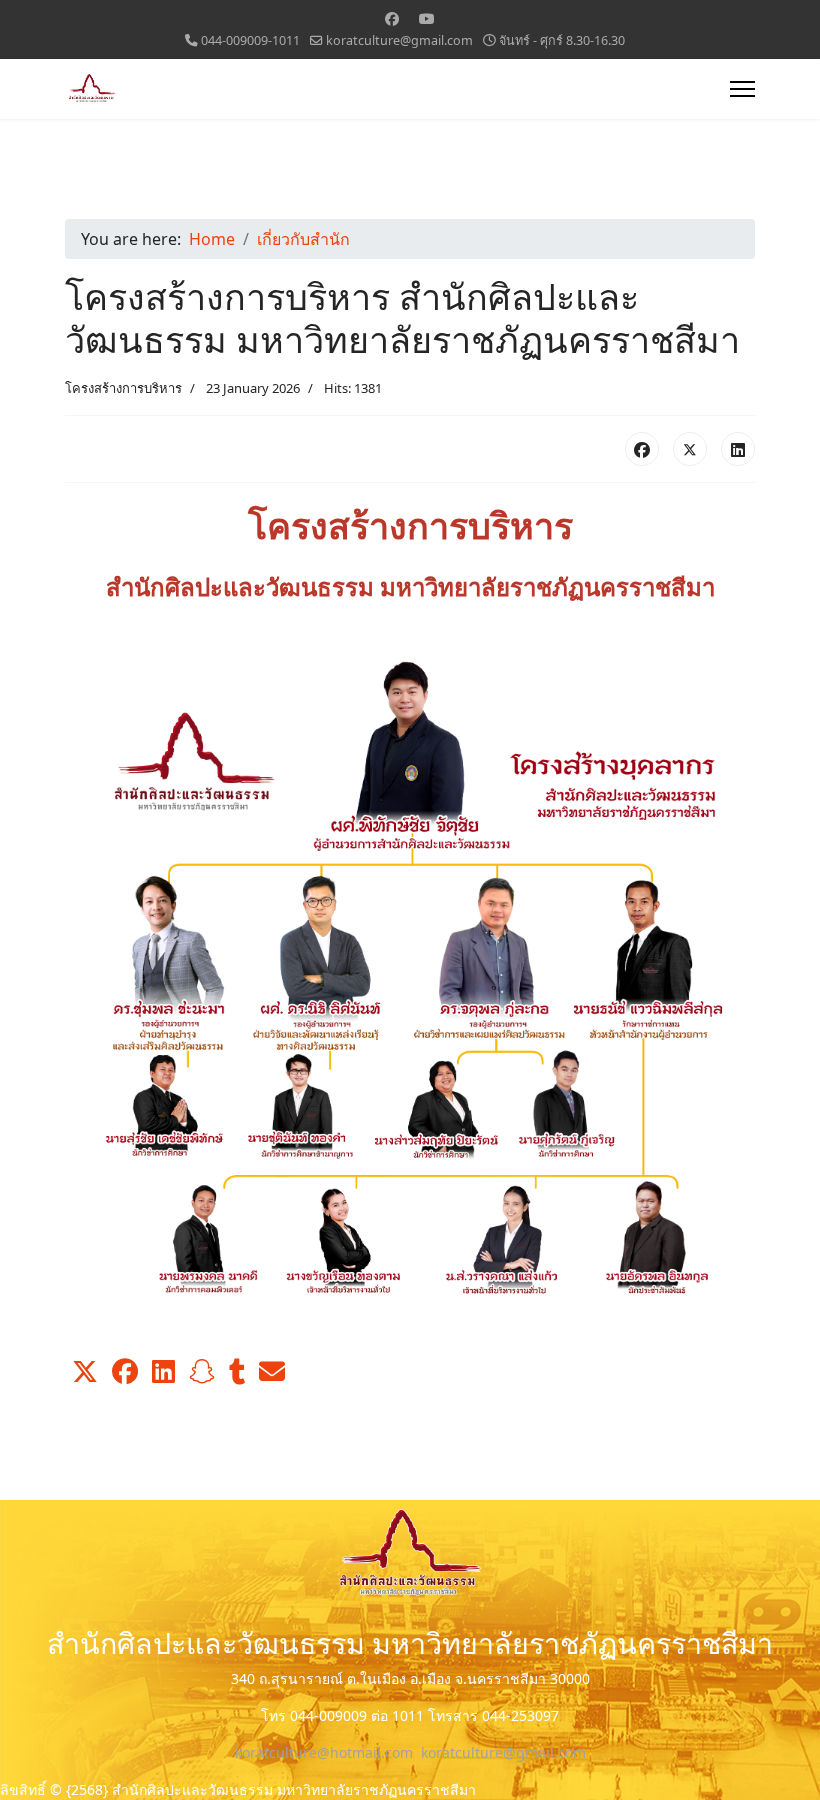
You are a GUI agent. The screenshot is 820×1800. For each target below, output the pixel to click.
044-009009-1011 (250, 40)
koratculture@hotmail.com (324, 1752)
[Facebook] (392, 18)
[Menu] (742, 89)
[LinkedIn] (738, 449)
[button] (85, 1372)
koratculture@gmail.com (399, 40)
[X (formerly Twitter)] (690, 449)
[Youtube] (427, 18)
